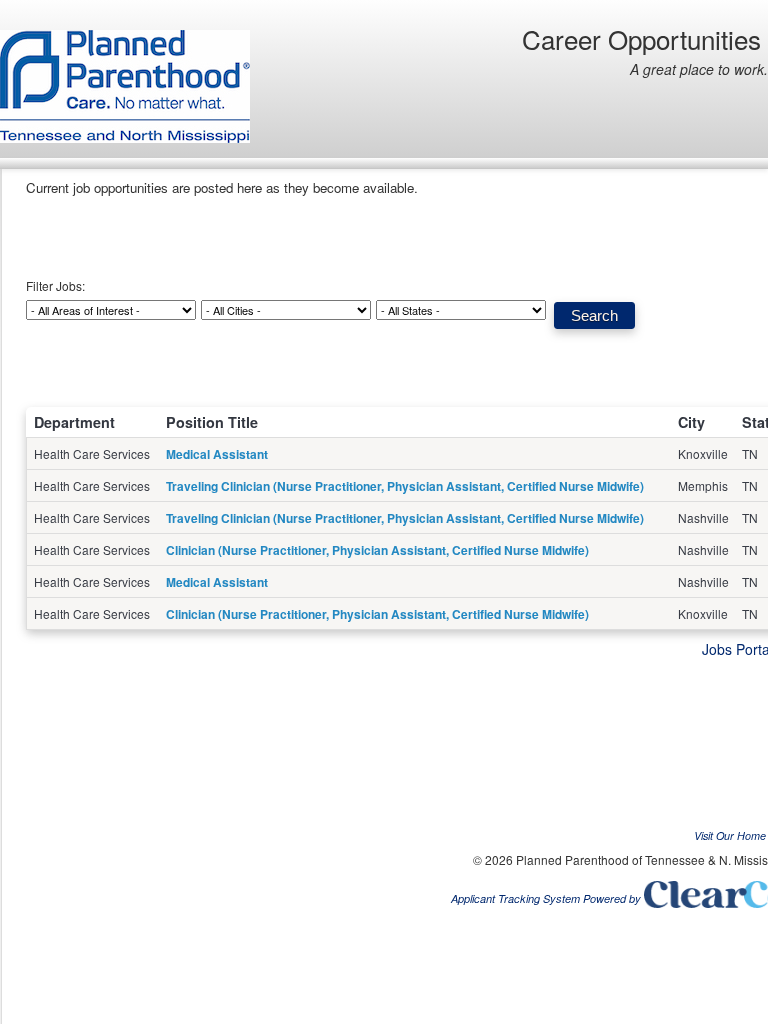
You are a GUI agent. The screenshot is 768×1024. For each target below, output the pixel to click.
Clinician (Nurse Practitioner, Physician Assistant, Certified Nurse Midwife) (377, 550)
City (691, 422)
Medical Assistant (217, 454)
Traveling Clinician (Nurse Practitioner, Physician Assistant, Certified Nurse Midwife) (405, 486)
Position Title (212, 422)
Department (74, 422)
